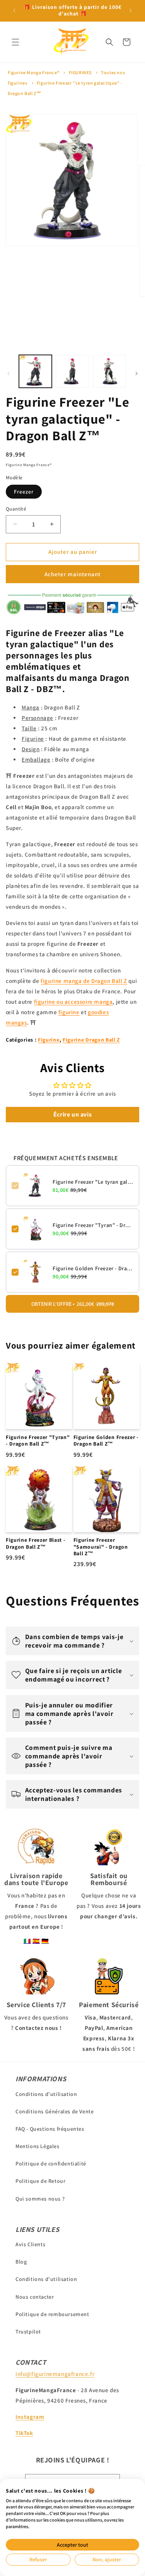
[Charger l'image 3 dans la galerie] (109, 371)
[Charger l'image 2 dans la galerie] (72, 371)
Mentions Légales (38, 2146)
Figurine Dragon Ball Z (91, 1040)
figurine (69, 1012)
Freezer (24, 492)
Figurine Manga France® (33, 72)
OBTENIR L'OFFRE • (73, 1304)
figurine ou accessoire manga (73, 1002)
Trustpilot (28, 2332)
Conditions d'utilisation (46, 2094)
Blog (21, 2262)
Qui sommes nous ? (40, 2199)
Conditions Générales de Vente (55, 2111)
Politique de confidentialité (51, 2164)
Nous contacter (35, 2297)
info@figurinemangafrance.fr (55, 2374)
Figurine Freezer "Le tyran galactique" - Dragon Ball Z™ (93, 1182)
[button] (15, 42)
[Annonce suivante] (131, 10)
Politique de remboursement (52, 2314)
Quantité (16, 509)
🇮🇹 (27, 1941)
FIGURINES (80, 72)
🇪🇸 (36, 1941)
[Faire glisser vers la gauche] (9, 373)
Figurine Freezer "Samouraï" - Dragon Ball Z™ (101, 1547)
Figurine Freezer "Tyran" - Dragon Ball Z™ (93, 1225)
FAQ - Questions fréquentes (50, 2129)
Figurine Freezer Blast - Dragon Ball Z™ (36, 1543)
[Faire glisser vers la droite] (136, 373)
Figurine (49, 1040)
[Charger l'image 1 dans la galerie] (35, 371)
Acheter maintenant (72, 574)
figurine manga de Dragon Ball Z (84, 981)
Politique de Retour (40, 2181)
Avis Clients (30, 2244)
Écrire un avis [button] (72, 1114)
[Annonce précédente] (14, 10)
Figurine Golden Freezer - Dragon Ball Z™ (93, 1268)
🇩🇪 (45, 1941)
